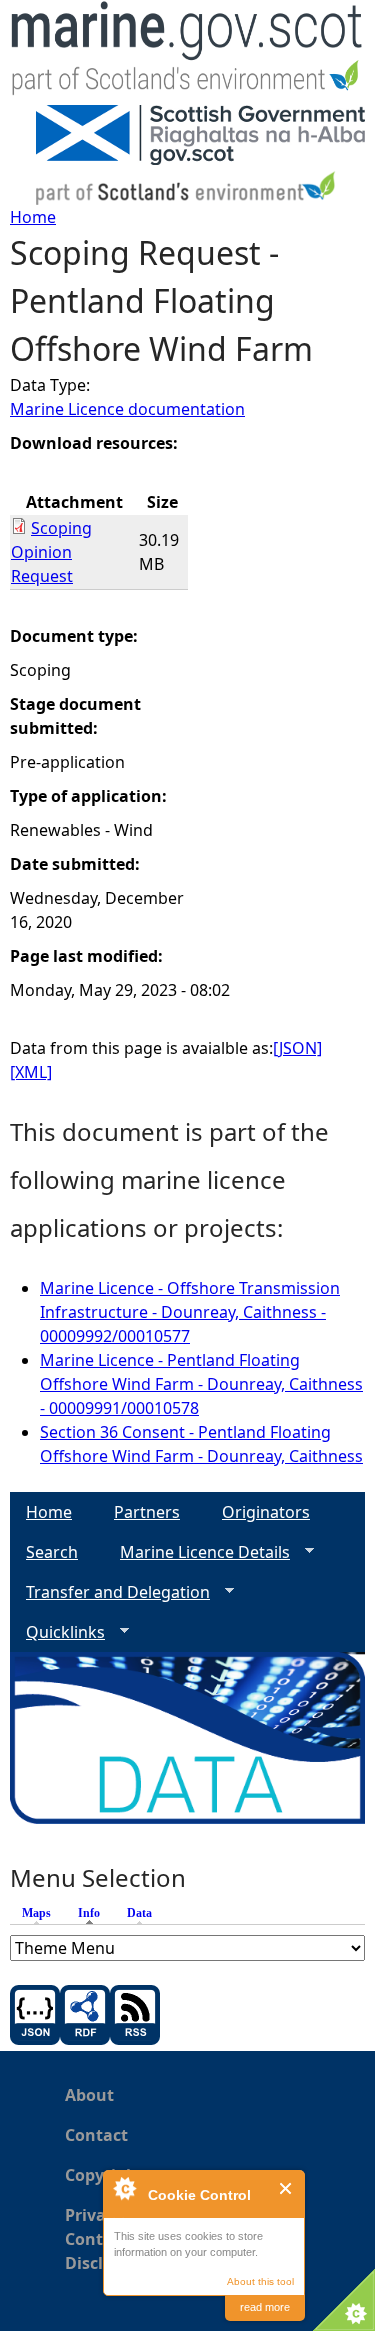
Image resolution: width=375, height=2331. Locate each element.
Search (52, 1552)
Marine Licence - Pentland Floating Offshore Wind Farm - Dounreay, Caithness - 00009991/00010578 (201, 1384)
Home (33, 217)
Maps (36, 1913)
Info (94, 1913)
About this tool (260, 2281)
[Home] (187, 52)
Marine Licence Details (197, 1552)
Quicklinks (57, 1632)
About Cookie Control (124, 2188)
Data (139, 1913)
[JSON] (297, 1048)
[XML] (31, 1072)
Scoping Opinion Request (51, 552)
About (89, 2095)
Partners (147, 1512)
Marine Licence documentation (127, 409)
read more (265, 2307)
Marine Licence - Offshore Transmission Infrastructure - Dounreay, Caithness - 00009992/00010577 (190, 1312)
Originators (266, 1512)
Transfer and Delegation (110, 1592)
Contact (96, 2135)
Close (286, 2188)
